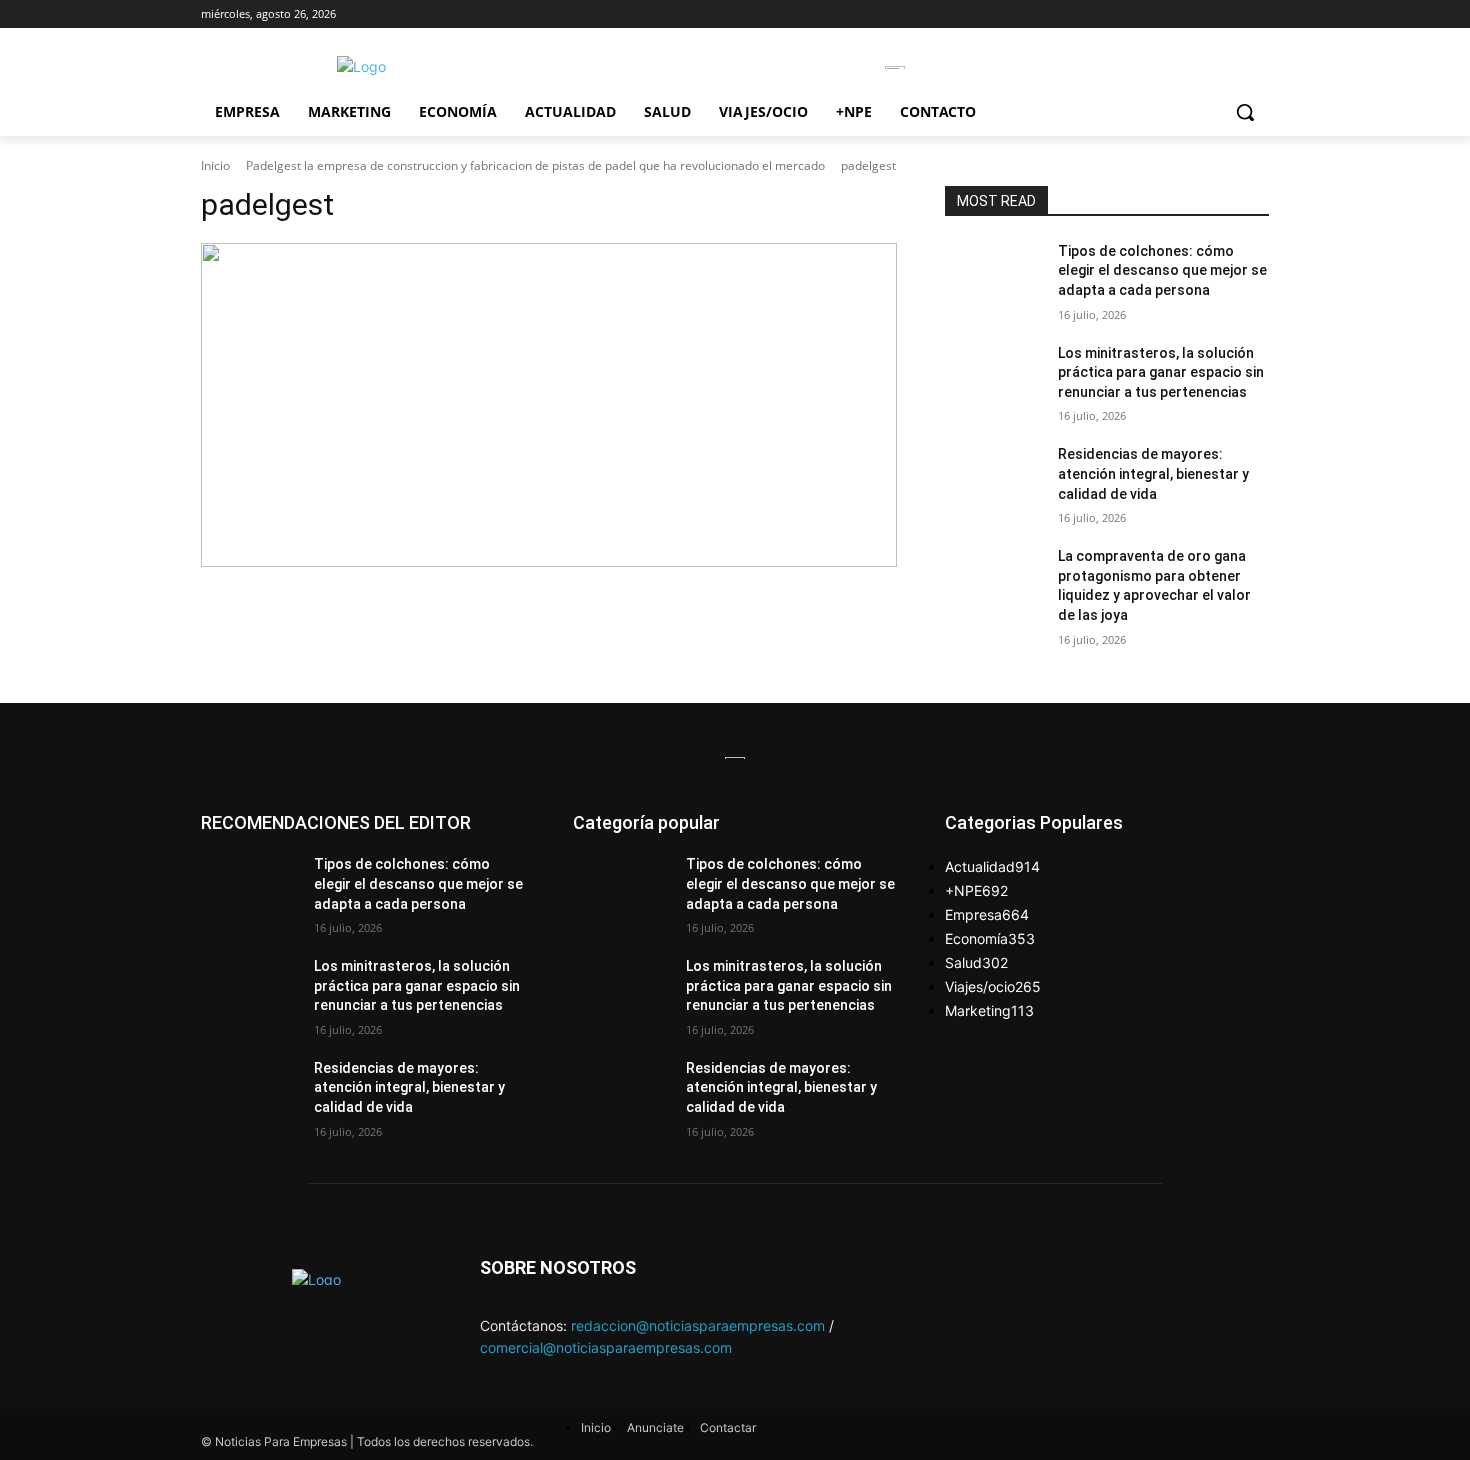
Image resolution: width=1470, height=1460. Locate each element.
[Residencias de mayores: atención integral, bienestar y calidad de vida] (993, 479)
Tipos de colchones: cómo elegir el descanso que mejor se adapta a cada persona (1162, 270)
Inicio (215, 165)
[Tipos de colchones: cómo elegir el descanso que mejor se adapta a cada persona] (993, 276)
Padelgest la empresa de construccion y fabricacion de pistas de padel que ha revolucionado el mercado (535, 165)
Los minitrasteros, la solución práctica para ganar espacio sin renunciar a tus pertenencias (1161, 372)
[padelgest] (549, 405)
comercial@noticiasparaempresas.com (606, 1347)
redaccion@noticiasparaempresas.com (698, 1325)
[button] (1245, 112)
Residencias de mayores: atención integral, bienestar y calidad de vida (1153, 473)
